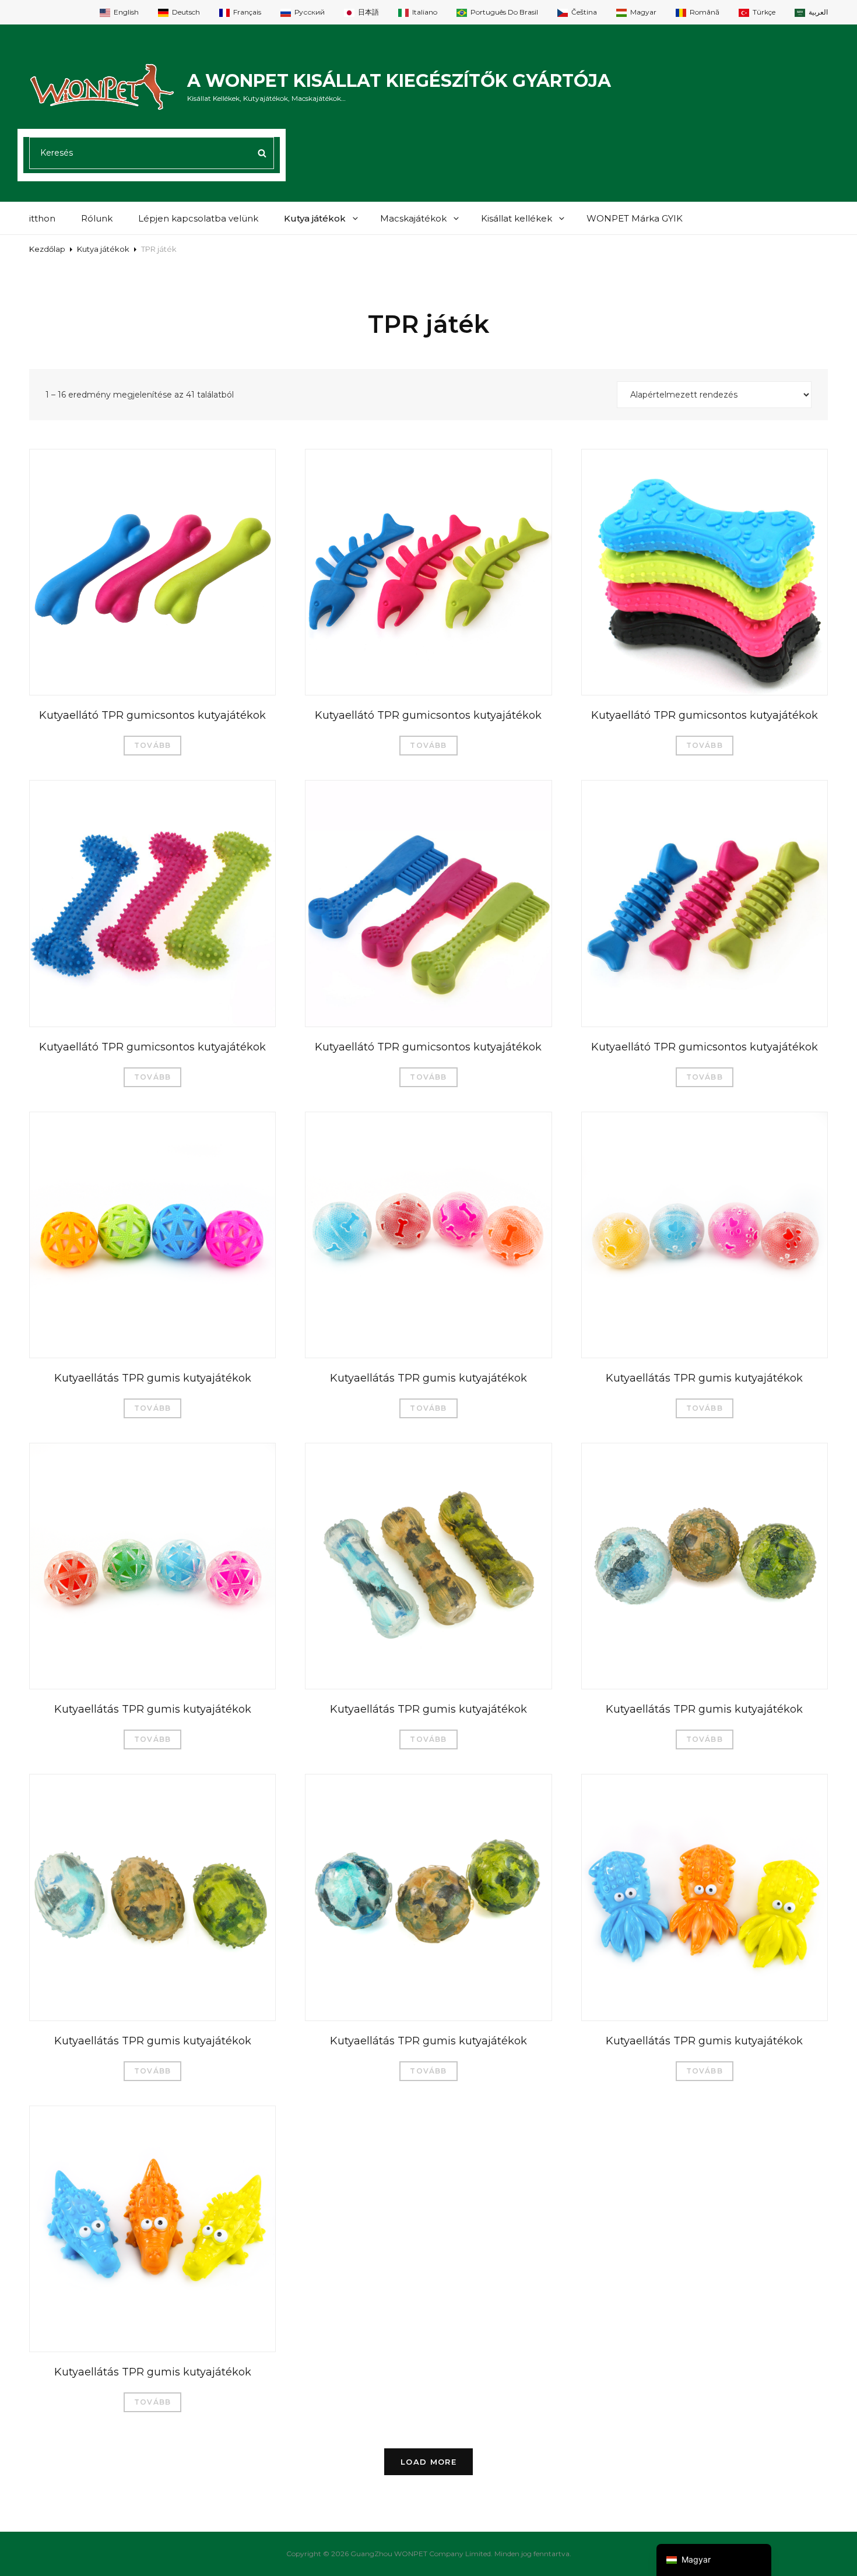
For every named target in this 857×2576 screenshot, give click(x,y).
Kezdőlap (47, 249)
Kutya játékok (315, 218)
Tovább (152, 745)
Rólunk (97, 218)
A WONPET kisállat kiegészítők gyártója (399, 81)
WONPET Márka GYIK (635, 218)
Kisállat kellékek (517, 218)
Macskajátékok (413, 218)
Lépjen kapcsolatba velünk (198, 218)
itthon (42, 218)
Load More (428, 2462)
